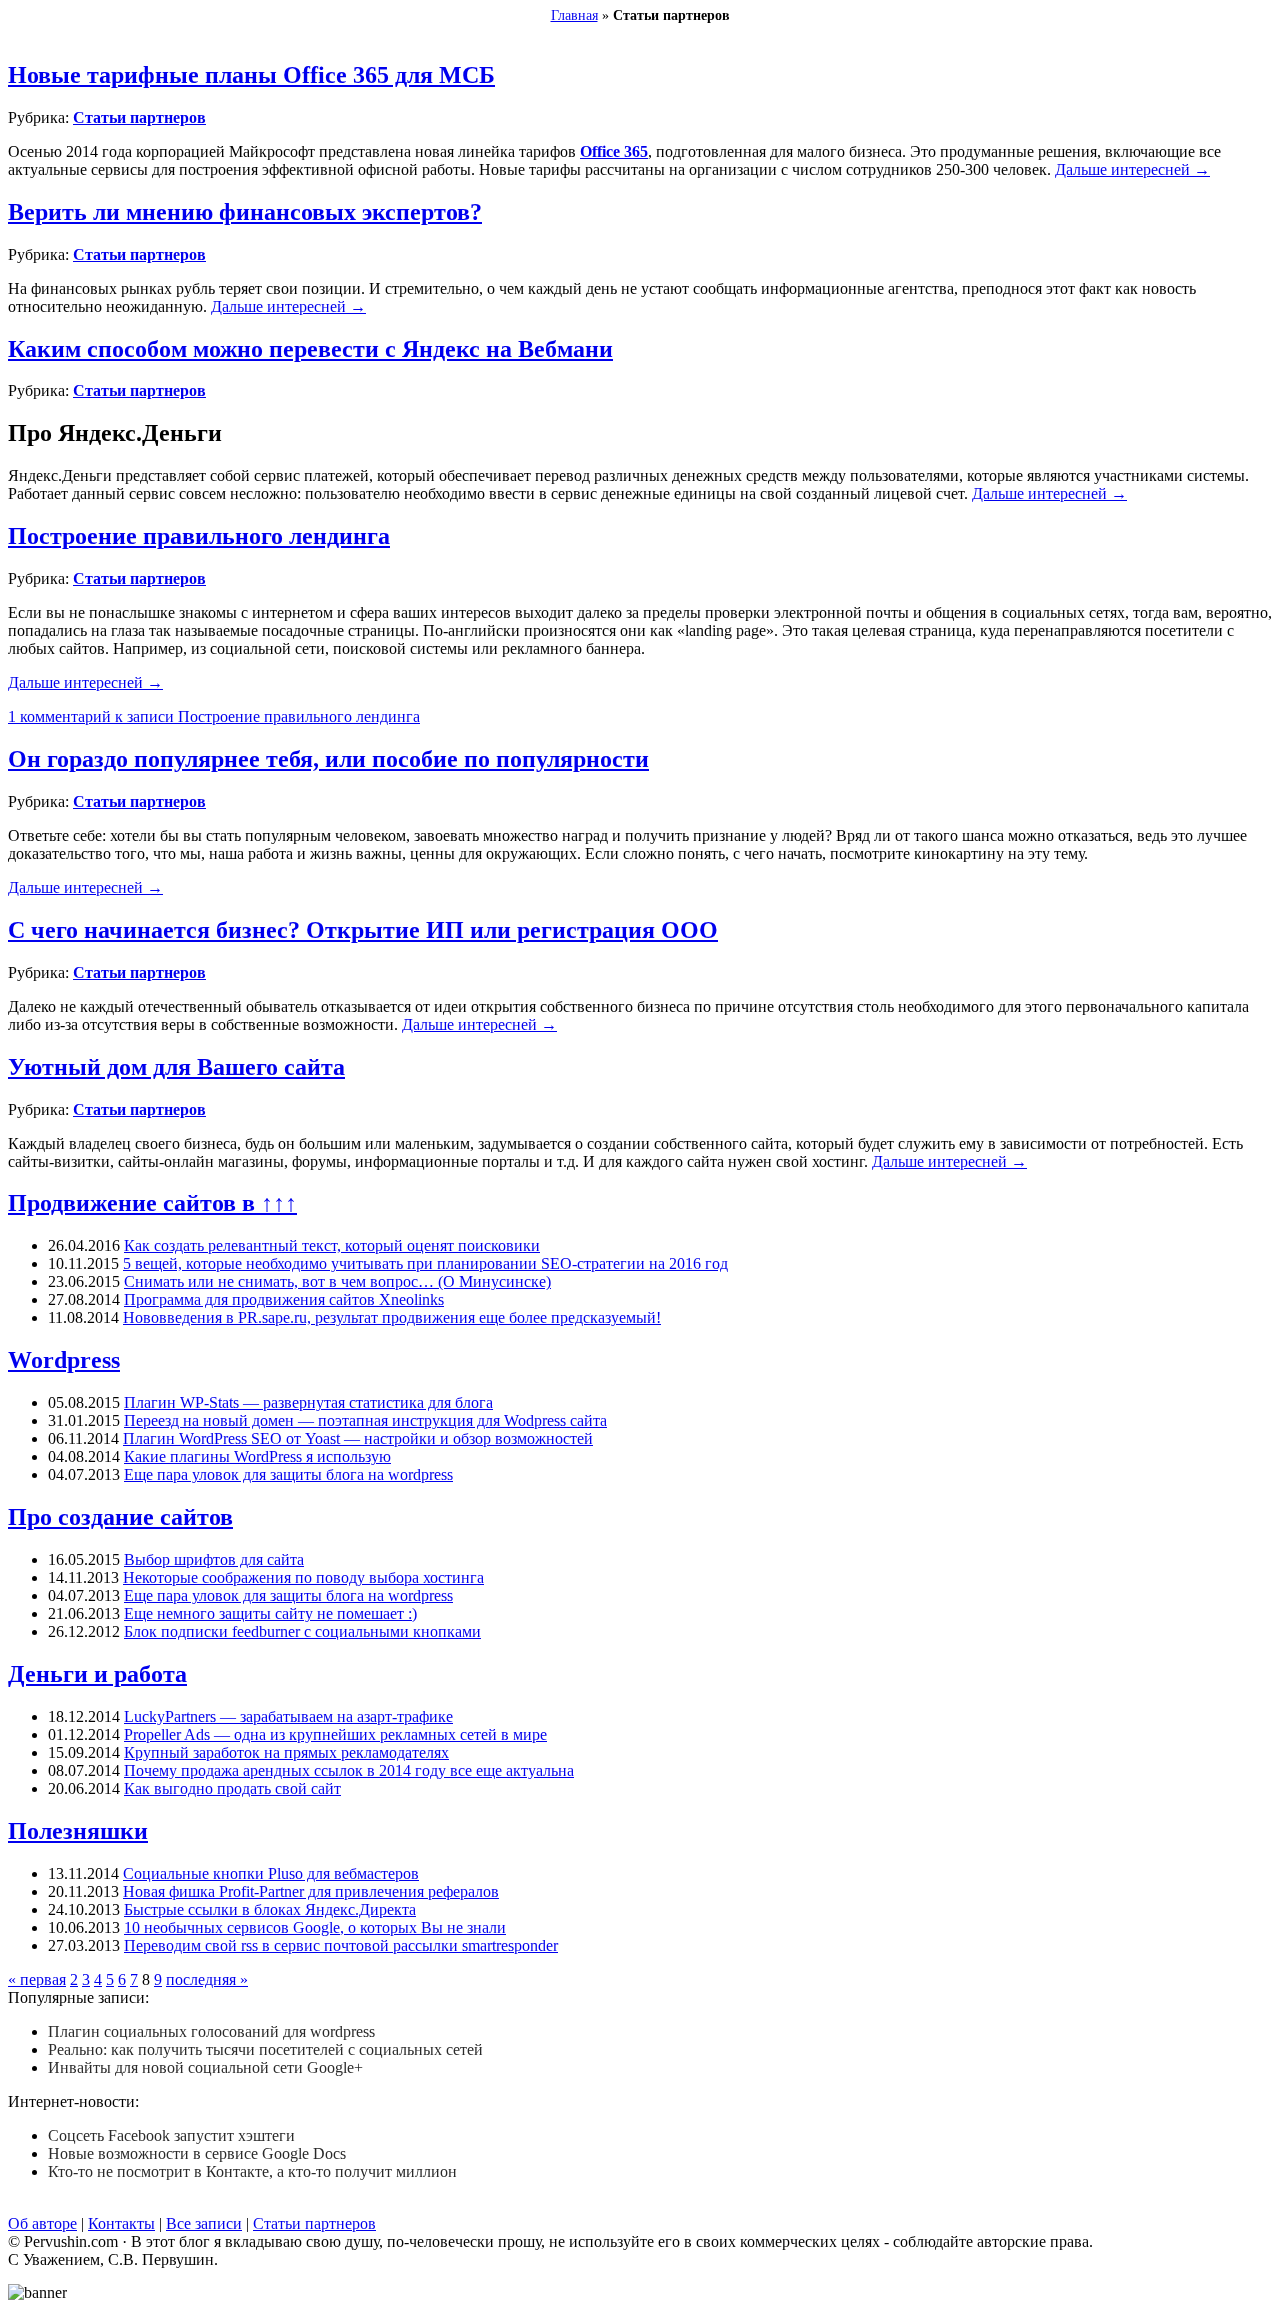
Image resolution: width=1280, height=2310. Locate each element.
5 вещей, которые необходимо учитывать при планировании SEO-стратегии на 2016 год (425, 1263)
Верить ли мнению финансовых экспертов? (245, 212)
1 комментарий (214, 716)
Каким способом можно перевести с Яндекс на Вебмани (310, 349)
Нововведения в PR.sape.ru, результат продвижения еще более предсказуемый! (392, 1317)
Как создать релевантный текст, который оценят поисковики (332, 1245)
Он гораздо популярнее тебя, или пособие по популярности (328, 759)
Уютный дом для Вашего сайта (176, 1067)
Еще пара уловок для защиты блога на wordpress (288, 1474)
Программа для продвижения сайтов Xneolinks (284, 1299)
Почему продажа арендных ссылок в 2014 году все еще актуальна (349, 1770)
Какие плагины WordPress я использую (257, 1456)
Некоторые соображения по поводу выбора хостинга (303, 1577)
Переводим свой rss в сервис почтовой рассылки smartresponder (341, 1945)
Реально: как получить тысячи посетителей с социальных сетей (265, 2049)
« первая (37, 1979)
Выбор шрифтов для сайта (214, 1559)
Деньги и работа (97, 1674)
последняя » (207, 1979)
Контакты (121, 2223)
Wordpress (64, 1360)
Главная (574, 15)
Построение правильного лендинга (199, 536)
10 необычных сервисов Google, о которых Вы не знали (315, 1927)
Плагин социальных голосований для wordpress (211, 2031)
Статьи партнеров (139, 117)
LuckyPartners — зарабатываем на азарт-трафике (288, 1716)
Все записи (204, 2223)
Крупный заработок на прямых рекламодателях (286, 1752)
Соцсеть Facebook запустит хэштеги (171, 2135)
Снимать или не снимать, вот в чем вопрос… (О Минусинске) (337, 1281)
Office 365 (614, 151)
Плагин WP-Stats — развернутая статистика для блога (308, 1402)
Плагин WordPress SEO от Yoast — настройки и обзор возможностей (358, 1438)
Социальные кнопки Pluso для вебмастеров (271, 1873)
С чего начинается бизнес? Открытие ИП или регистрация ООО (363, 930)
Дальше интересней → (1132, 169)
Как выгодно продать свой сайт (232, 1788)
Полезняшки (78, 1831)
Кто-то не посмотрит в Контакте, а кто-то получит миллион (252, 2171)
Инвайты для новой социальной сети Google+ (205, 2067)
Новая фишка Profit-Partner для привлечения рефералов (311, 1891)
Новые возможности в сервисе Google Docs (197, 2153)
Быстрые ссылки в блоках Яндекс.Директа (270, 1909)
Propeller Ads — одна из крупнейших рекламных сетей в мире (335, 1734)
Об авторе (42, 2223)
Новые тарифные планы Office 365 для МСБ (251, 75)
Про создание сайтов (120, 1517)
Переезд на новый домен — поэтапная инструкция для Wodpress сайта (365, 1420)
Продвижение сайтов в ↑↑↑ (152, 1203)
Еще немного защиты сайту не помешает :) (270, 1613)
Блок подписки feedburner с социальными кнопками (302, 1631)
